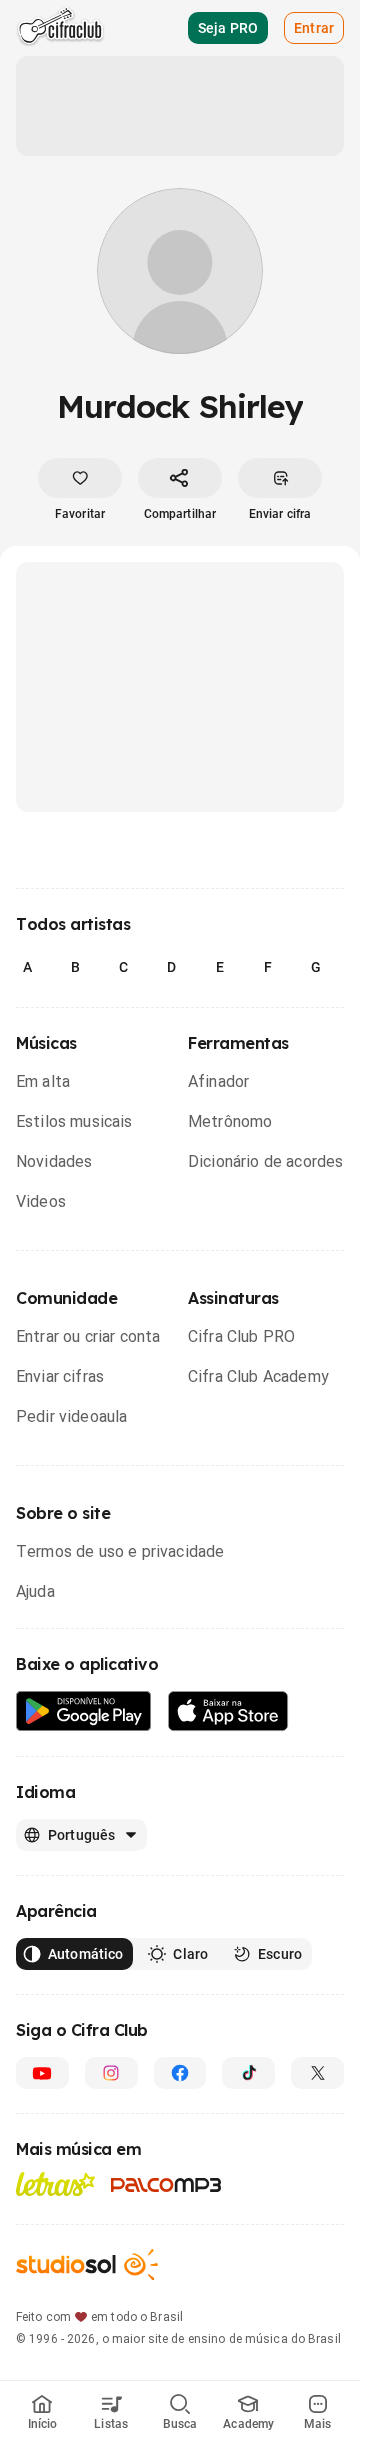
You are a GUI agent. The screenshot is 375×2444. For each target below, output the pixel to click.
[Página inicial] (60, 28)
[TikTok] (248, 2073)
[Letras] (55, 2184)
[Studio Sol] (87, 2264)
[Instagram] (111, 2073)
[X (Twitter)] (317, 2073)
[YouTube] (42, 2073)
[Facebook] (180, 2073)
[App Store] (228, 1711)
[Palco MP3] (166, 2185)
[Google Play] (84, 1711)
